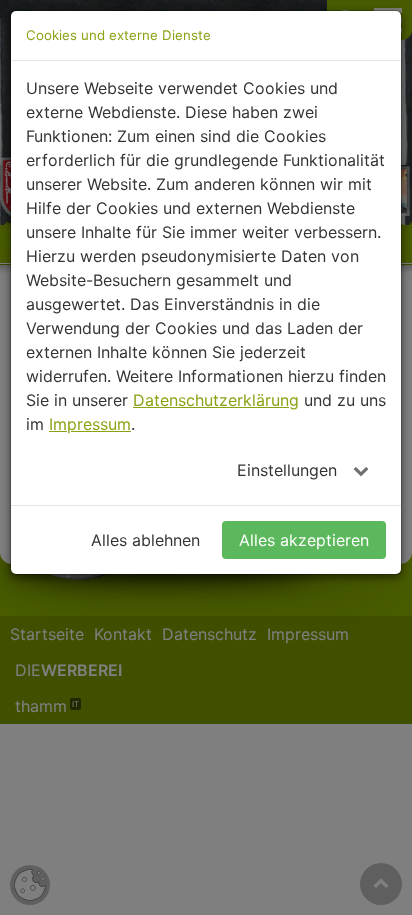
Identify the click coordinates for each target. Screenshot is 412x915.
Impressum (90, 424)
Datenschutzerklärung (216, 400)
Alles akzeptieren (304, 540)
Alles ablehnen (145, 540)
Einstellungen (289, 470)
